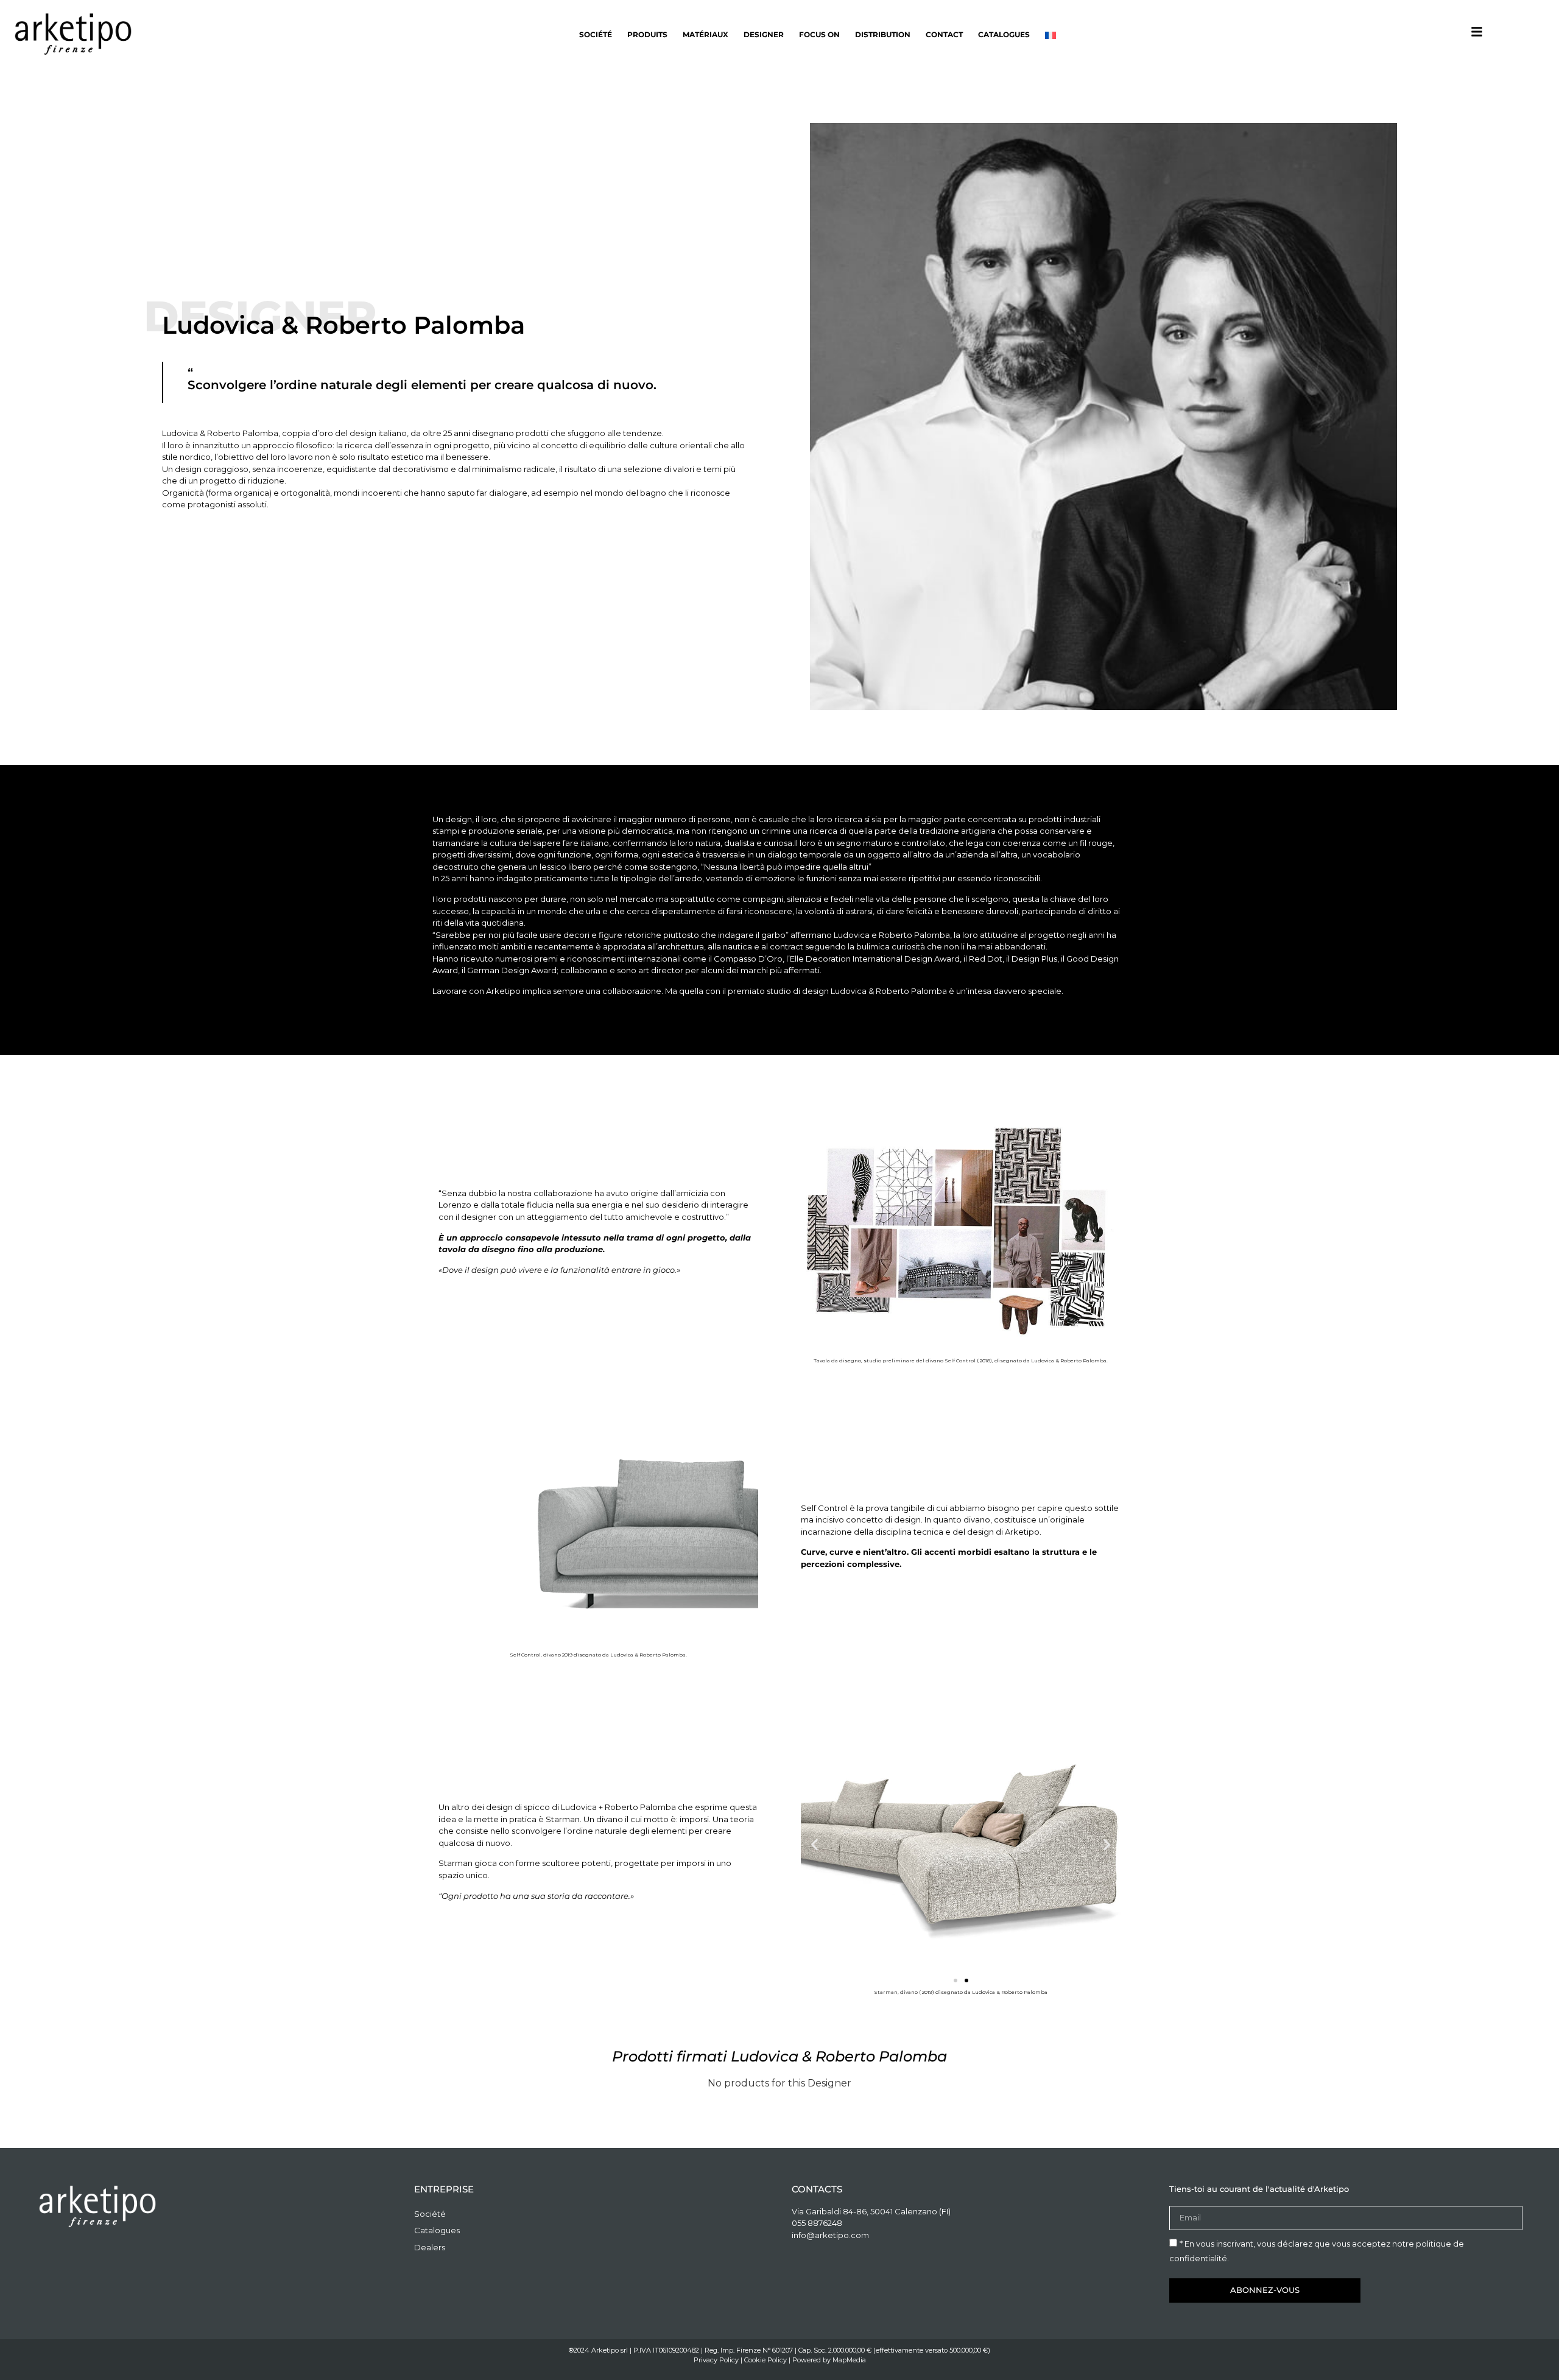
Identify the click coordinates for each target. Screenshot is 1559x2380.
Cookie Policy (765, 2360)
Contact (944, 34)
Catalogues (1004, 34)
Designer (764, 34)
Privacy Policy (716, 2360)
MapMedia (849, 2360)
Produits (647, 34)
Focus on (819, 34)
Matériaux (706, 34)
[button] (815, 1844)
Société (596, 34)
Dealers (430, 2247)
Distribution (883, 34)
